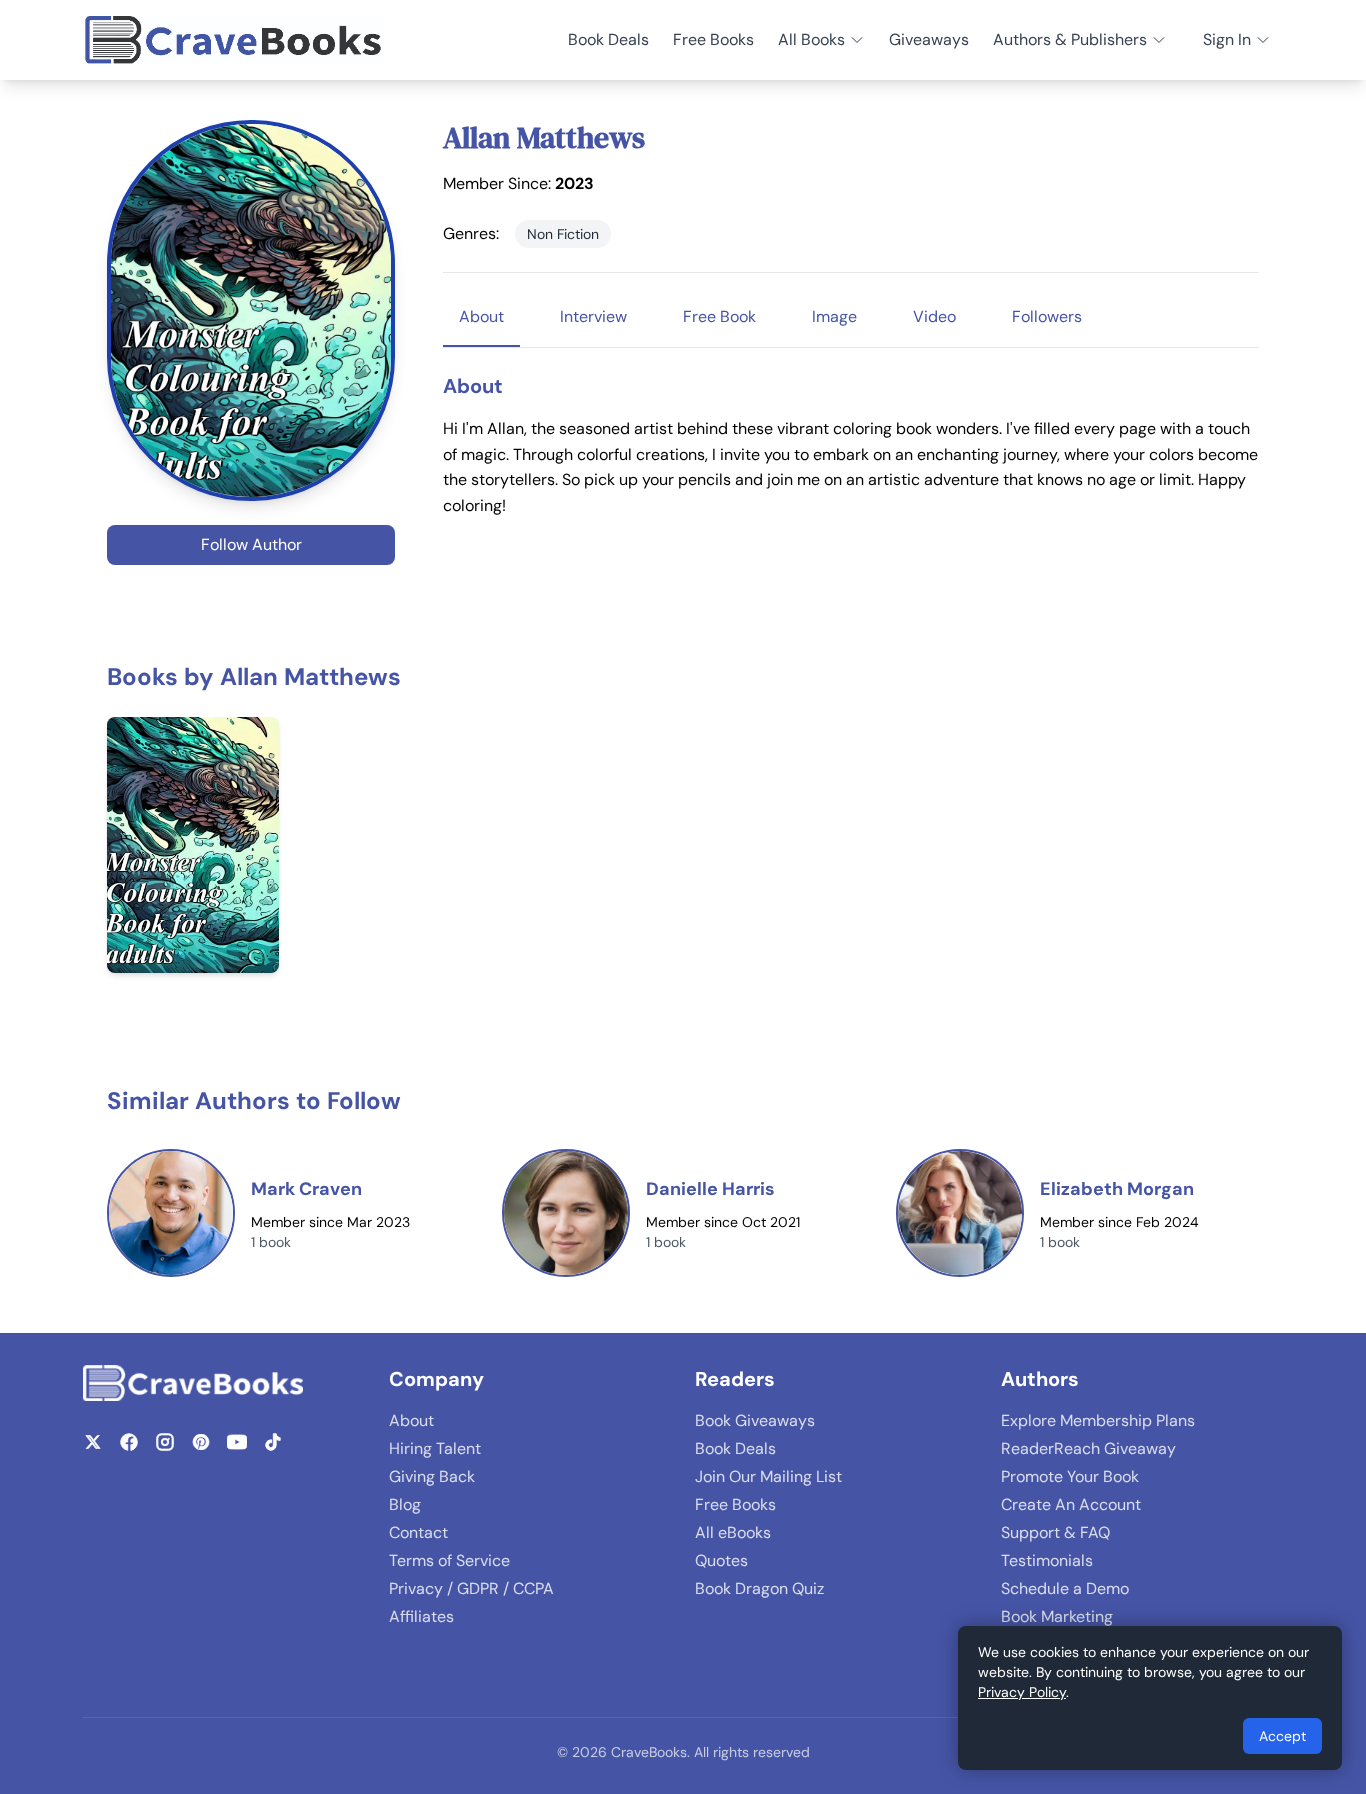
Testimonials (1047, 1560)
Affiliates (421, 1616)
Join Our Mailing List (768, 1476)
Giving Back (432, 1476)
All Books (811, 39)
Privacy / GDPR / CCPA (471, 1588)
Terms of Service (449, 1560)
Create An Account (1071, 1504)
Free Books (713, 39)
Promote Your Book (1070, 1476)
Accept (1282, 1736)
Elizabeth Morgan (1117, 1189)
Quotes (721, 1560)
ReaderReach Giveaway (1088, 1448)
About (411, 1420)
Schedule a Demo (1065, 1588)
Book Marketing (1057, 1616)
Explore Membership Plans (1098, 1420)
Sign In (1227, 39)
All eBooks (733, 1532)
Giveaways (929, 39)
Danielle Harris (710, 1189)
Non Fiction (563, 234)
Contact (418, 1532)
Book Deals (608, 39)
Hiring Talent (435, 1448)
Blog (405, 1504)
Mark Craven (306, 1189)
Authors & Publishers (1070, 39)
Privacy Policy (1022, 1692)
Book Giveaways (755, 1420)
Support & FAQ (1055, 1532)
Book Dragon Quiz (759, 1588)
